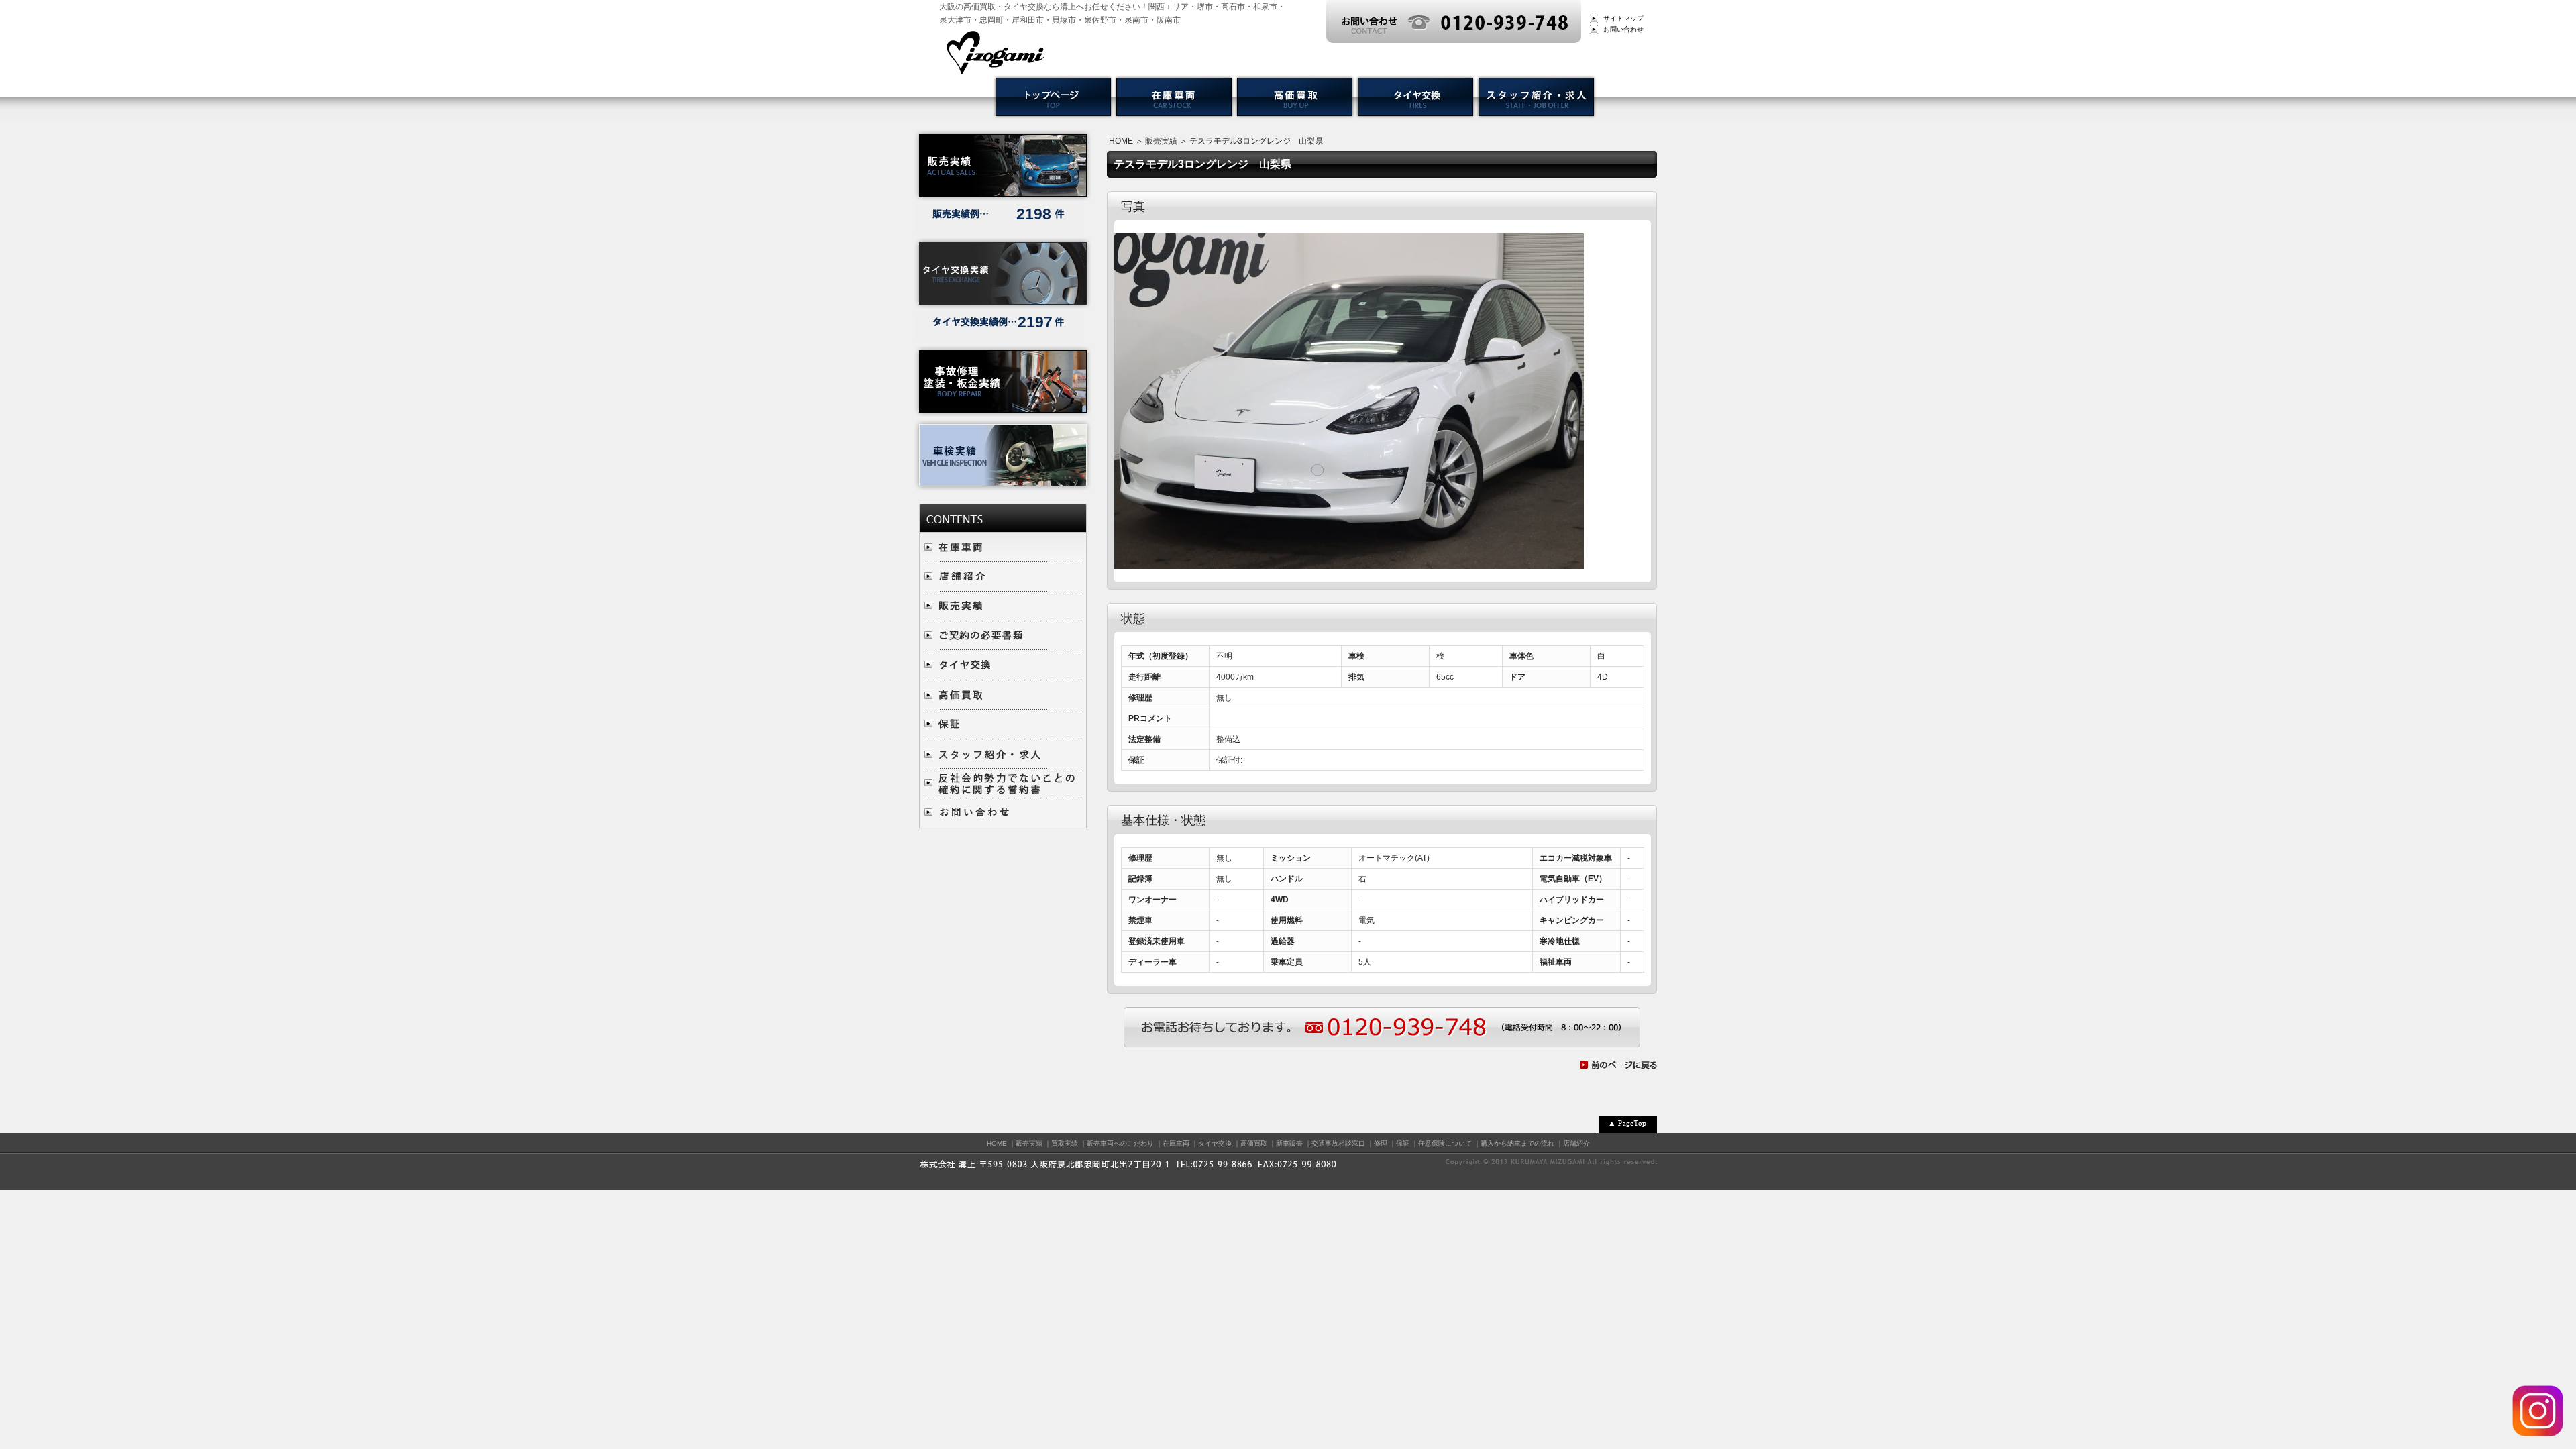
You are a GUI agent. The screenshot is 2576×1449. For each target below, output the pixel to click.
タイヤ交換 (1215, 1143)
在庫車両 (1176, 1143)
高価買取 (1254, 1143)
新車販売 (1289, 1143)
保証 (1403, 1143)
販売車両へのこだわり (1120, 1143)
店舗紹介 (1576, 1143)
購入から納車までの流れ (1517, 1143)
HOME (1121, 141)
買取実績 (1065, 1143)
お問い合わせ (1623, 29)
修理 (1381, 1143)
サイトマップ (1623, 18)
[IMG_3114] (1349, 562)
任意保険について (1445, 1143)
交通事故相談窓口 (1338, 1143)
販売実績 (1161, 141)
